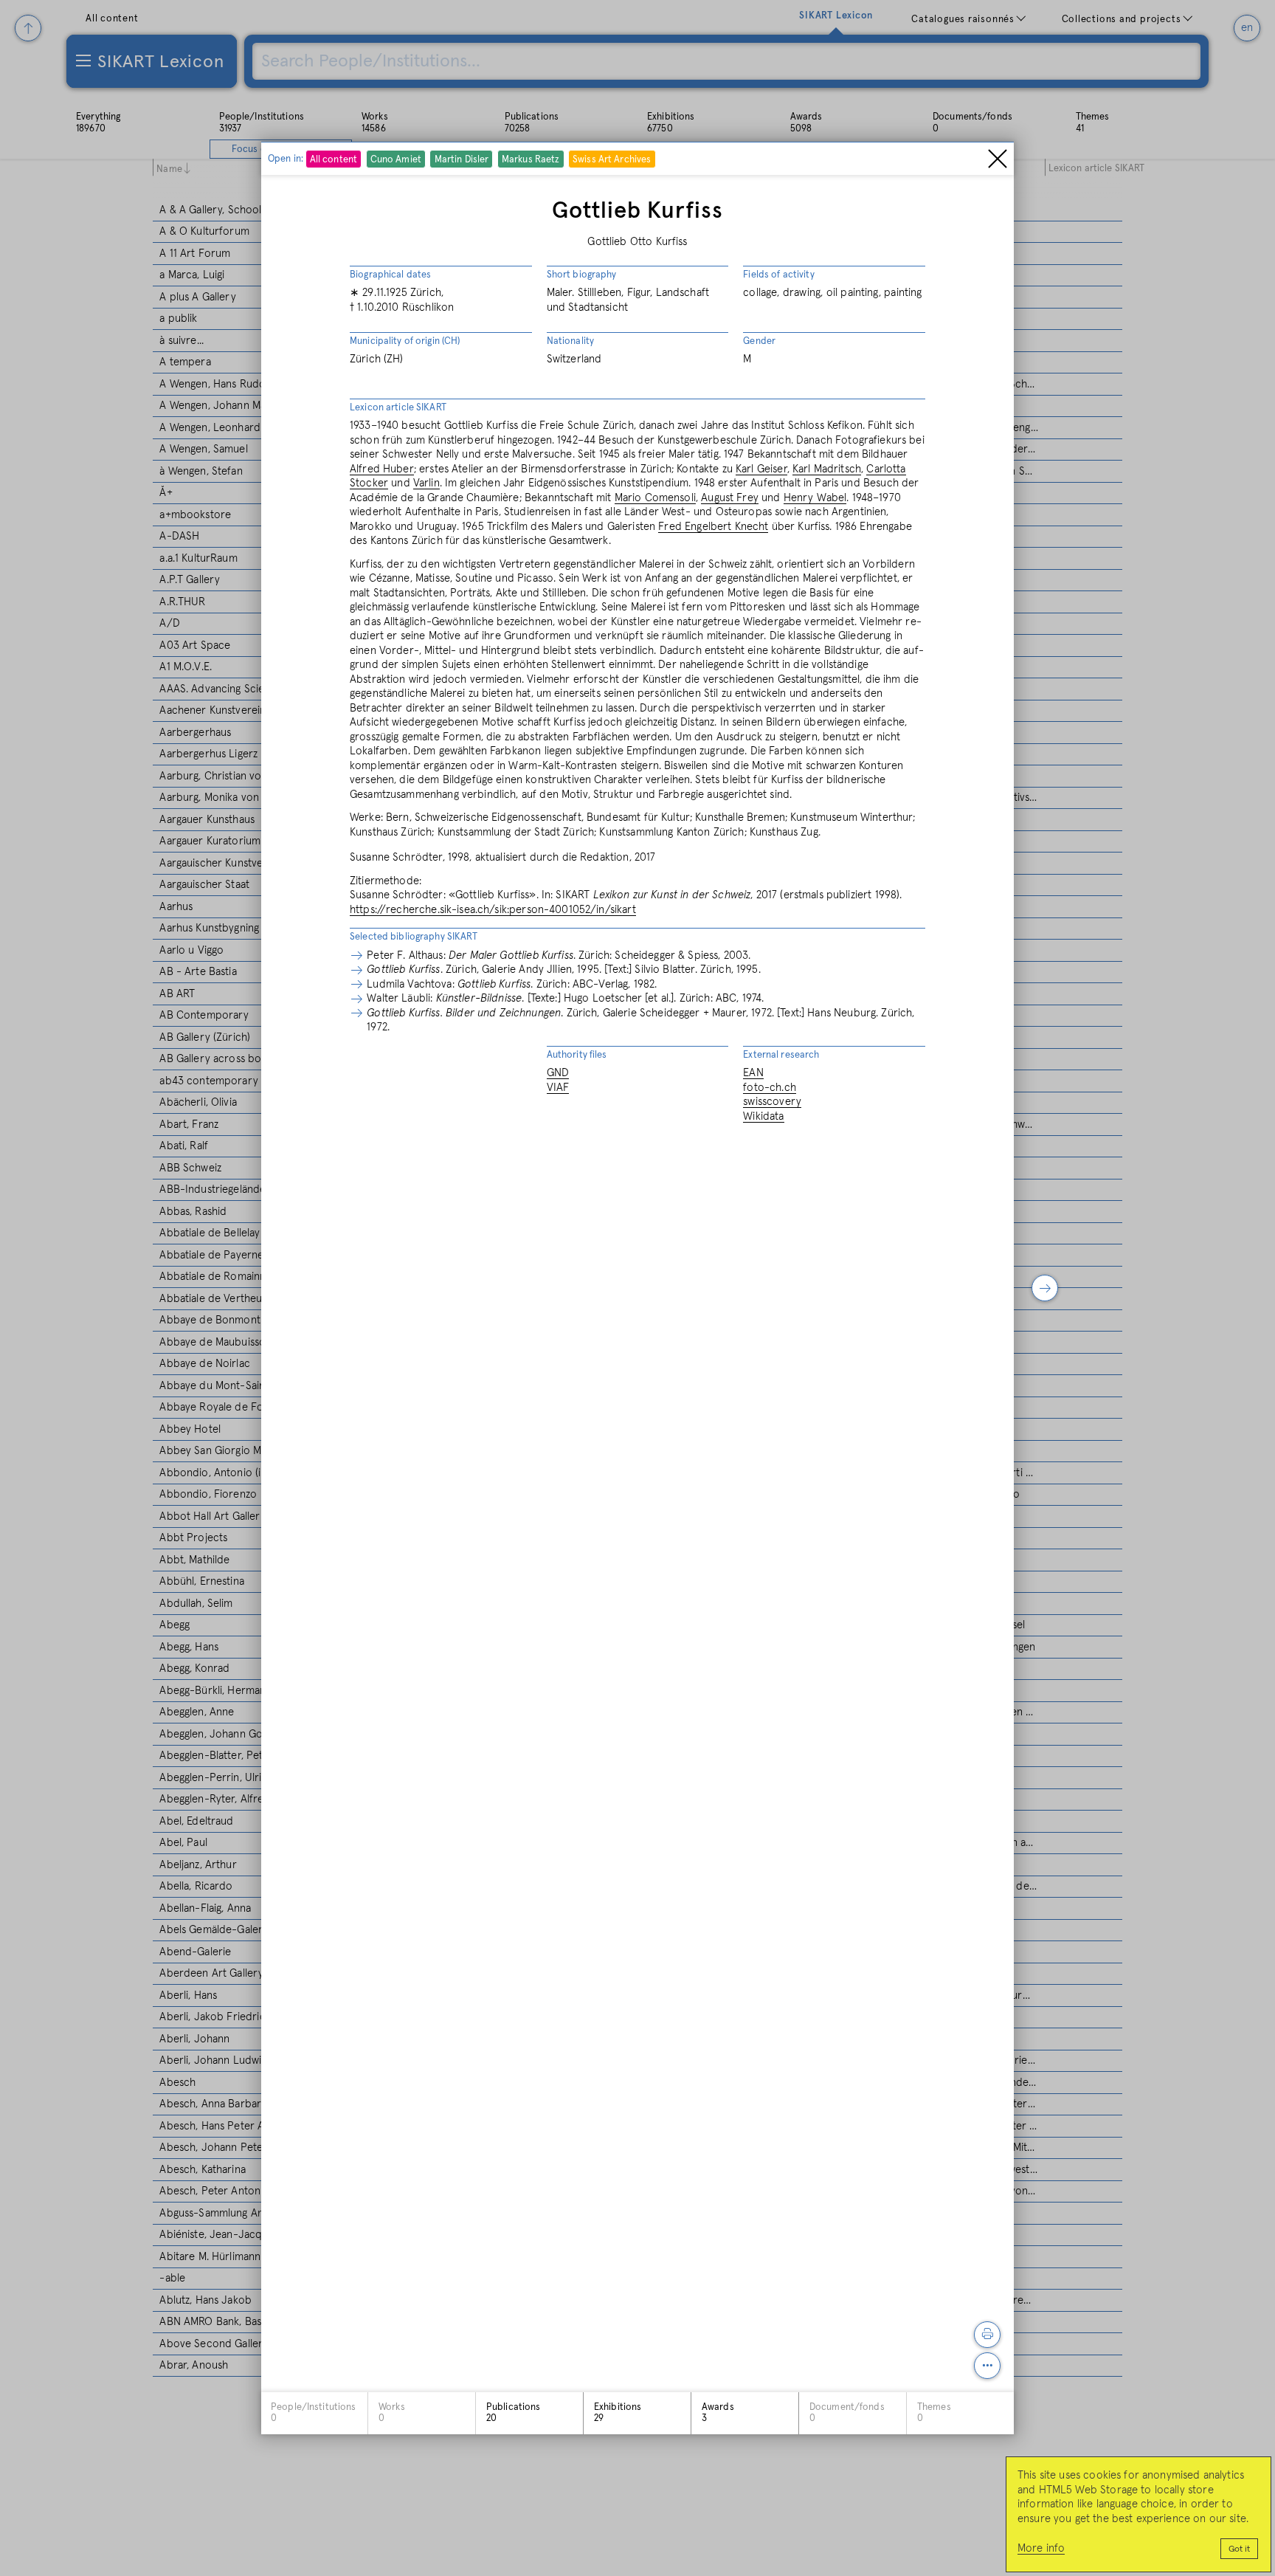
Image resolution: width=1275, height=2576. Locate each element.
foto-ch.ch (770, 1088)
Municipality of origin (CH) (405, 341)
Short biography (582, 275)
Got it (1239, 2549)
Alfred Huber (382, 469)
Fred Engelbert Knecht (713, 527)
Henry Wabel (815, 498)
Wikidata (763, 1116)
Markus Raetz (531, 159)
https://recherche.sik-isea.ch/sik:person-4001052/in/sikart (493, 910)
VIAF (558, 1088)
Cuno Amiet (396, 159)
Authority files (577, 1055)
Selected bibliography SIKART (414, 937)
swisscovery (772, 1102)
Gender (759, 341)
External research (781, 1055)
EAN (753, 1073)
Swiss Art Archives (612, 159)
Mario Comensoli (655, 498)
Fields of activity (778, 275)
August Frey (730, 498)
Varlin (426, 483)
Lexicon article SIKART (398, 408)
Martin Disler (462, 159)
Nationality (570, 341)
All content (334, 159)
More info (1041, 2548)
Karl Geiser (761, 469)
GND (558, 1073)
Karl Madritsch (827, 469)
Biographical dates (390, 275)
